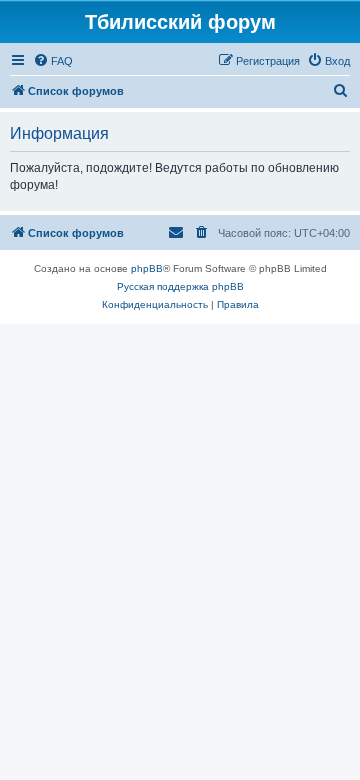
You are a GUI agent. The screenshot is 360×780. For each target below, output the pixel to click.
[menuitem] (53, 61)
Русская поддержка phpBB (180, 286)
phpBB (147, 268)
